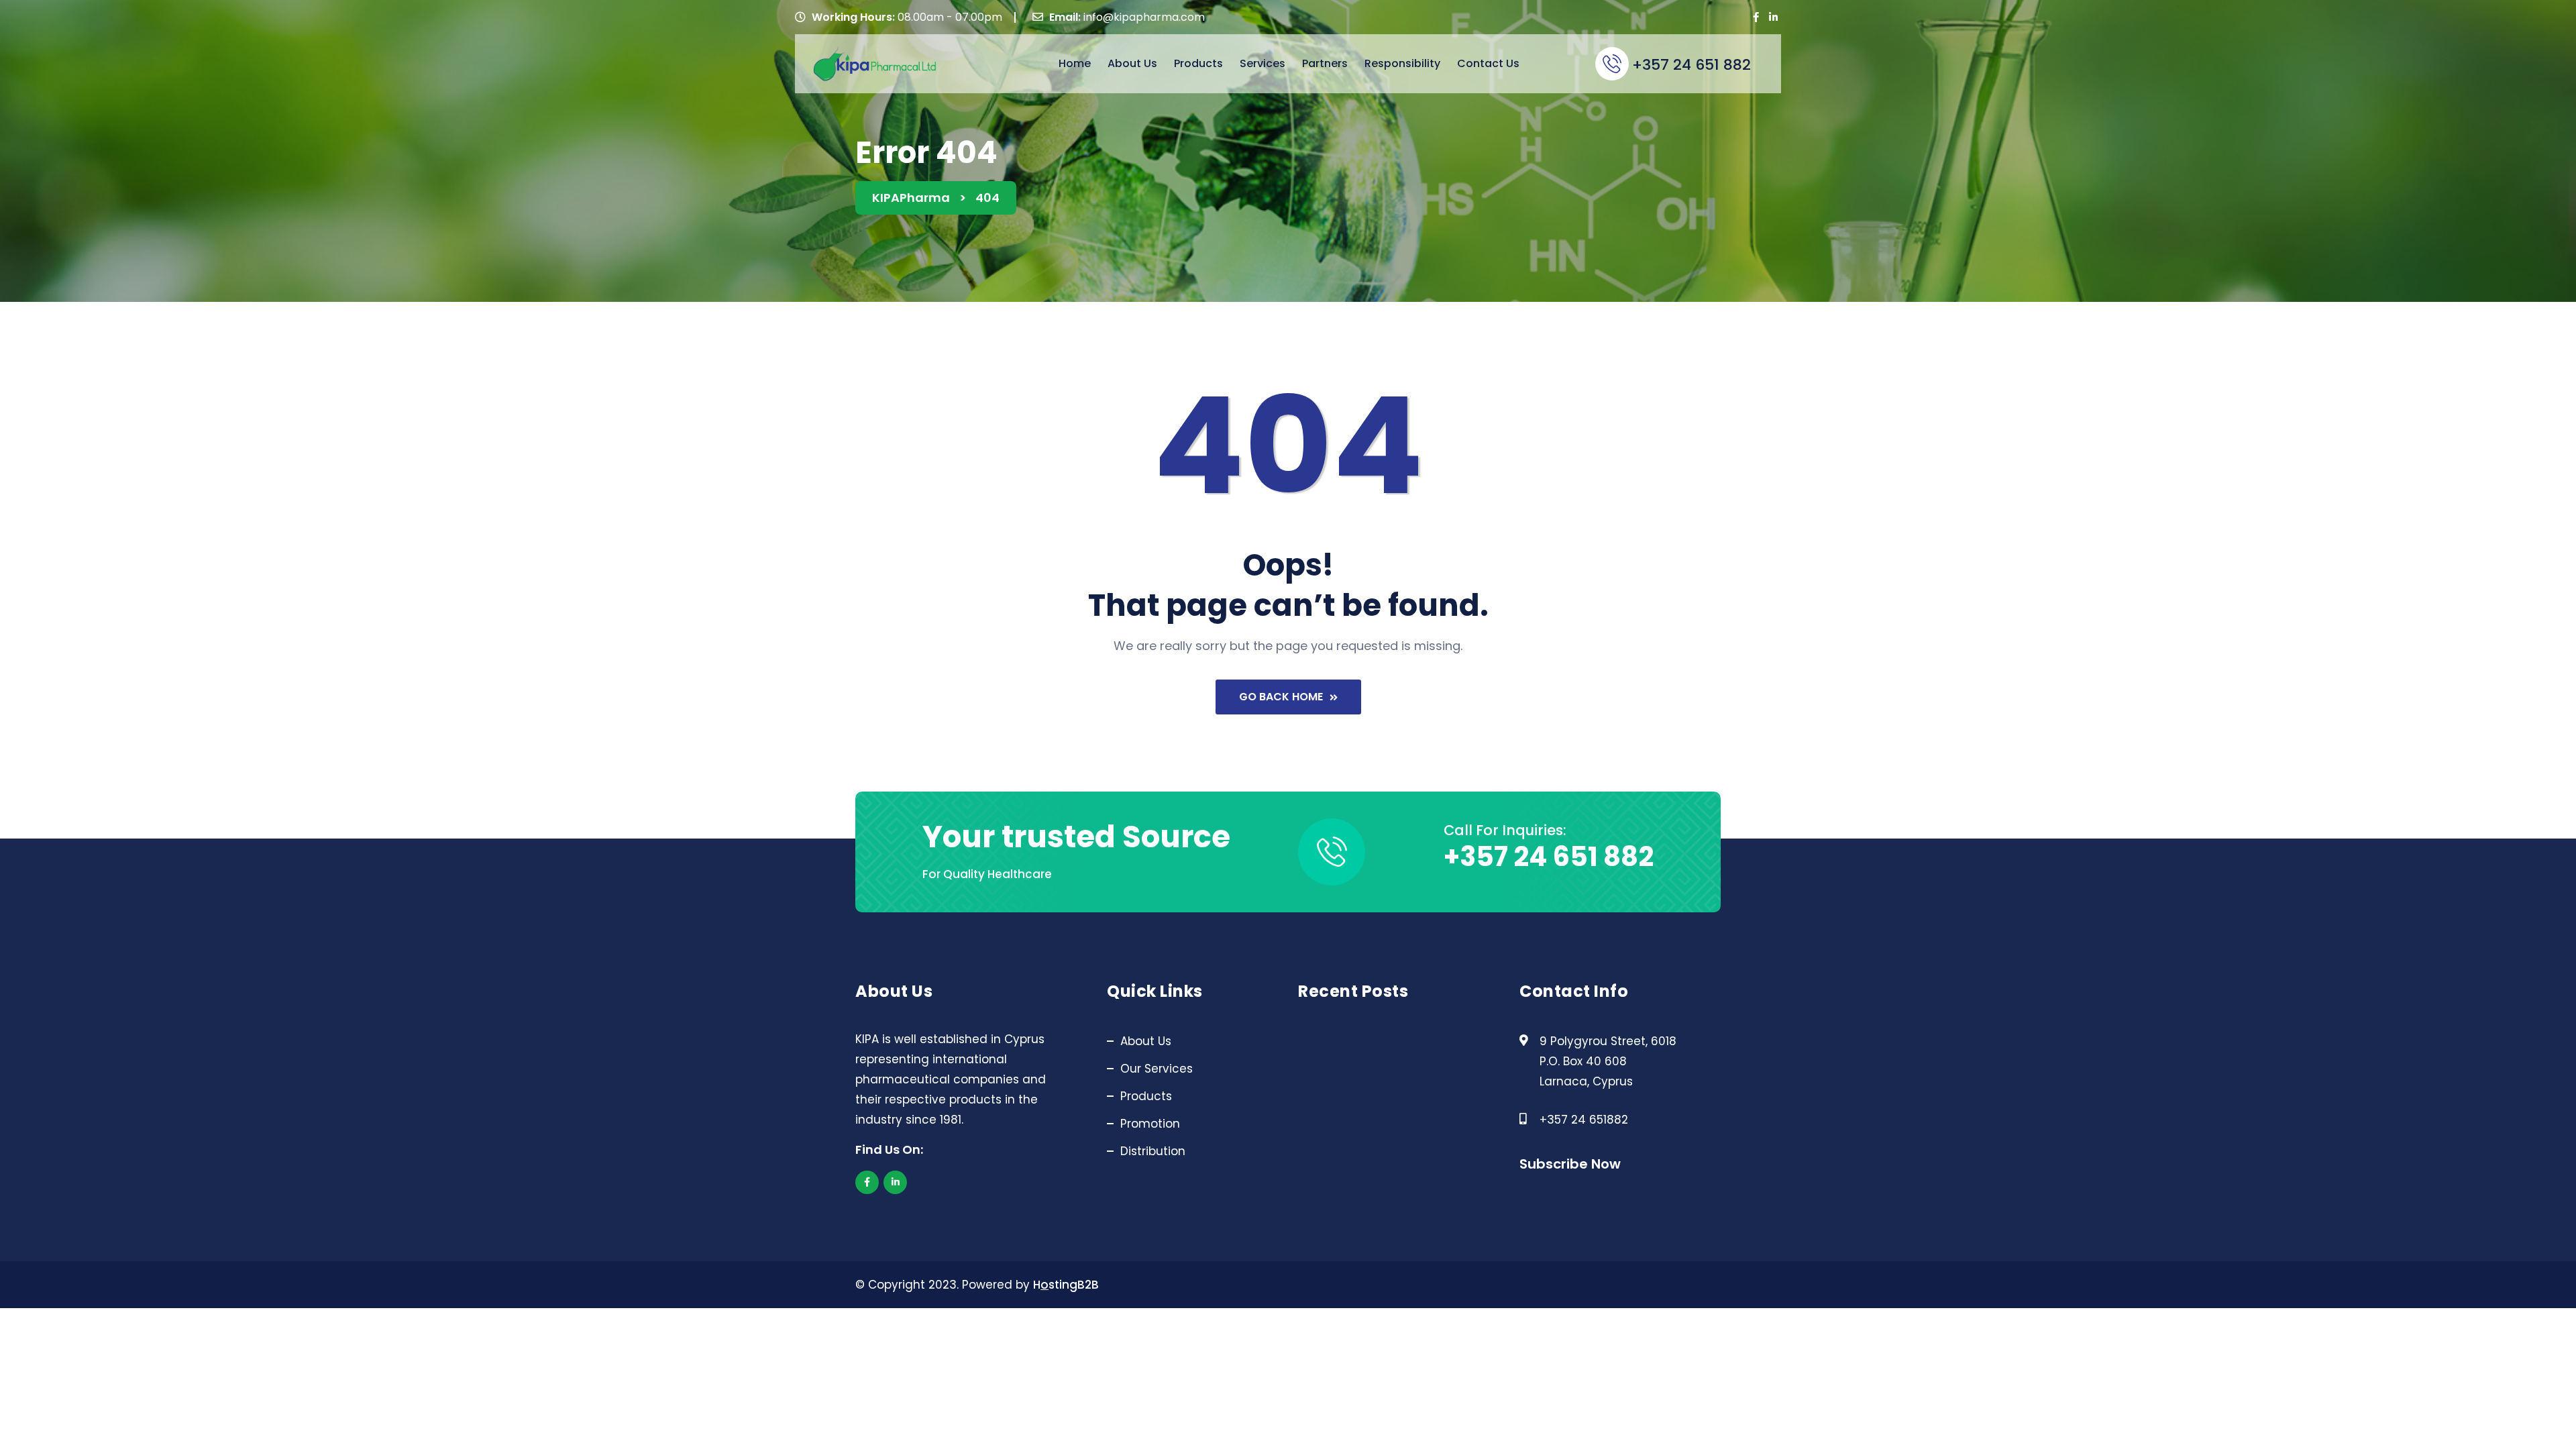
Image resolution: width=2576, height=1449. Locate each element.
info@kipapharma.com (1144, 17)
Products (1198, 63)
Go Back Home (1281, 697)
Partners (1325, 63)
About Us (1132, 63)
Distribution (1153, 1151)
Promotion (1150, 1124)
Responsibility (1402, 63)
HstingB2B (1066, 1285)
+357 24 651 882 (1692, 65)
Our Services (1157, 1069)
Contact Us (1488, 63)
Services (1263, 63)
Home (1075, 63)
